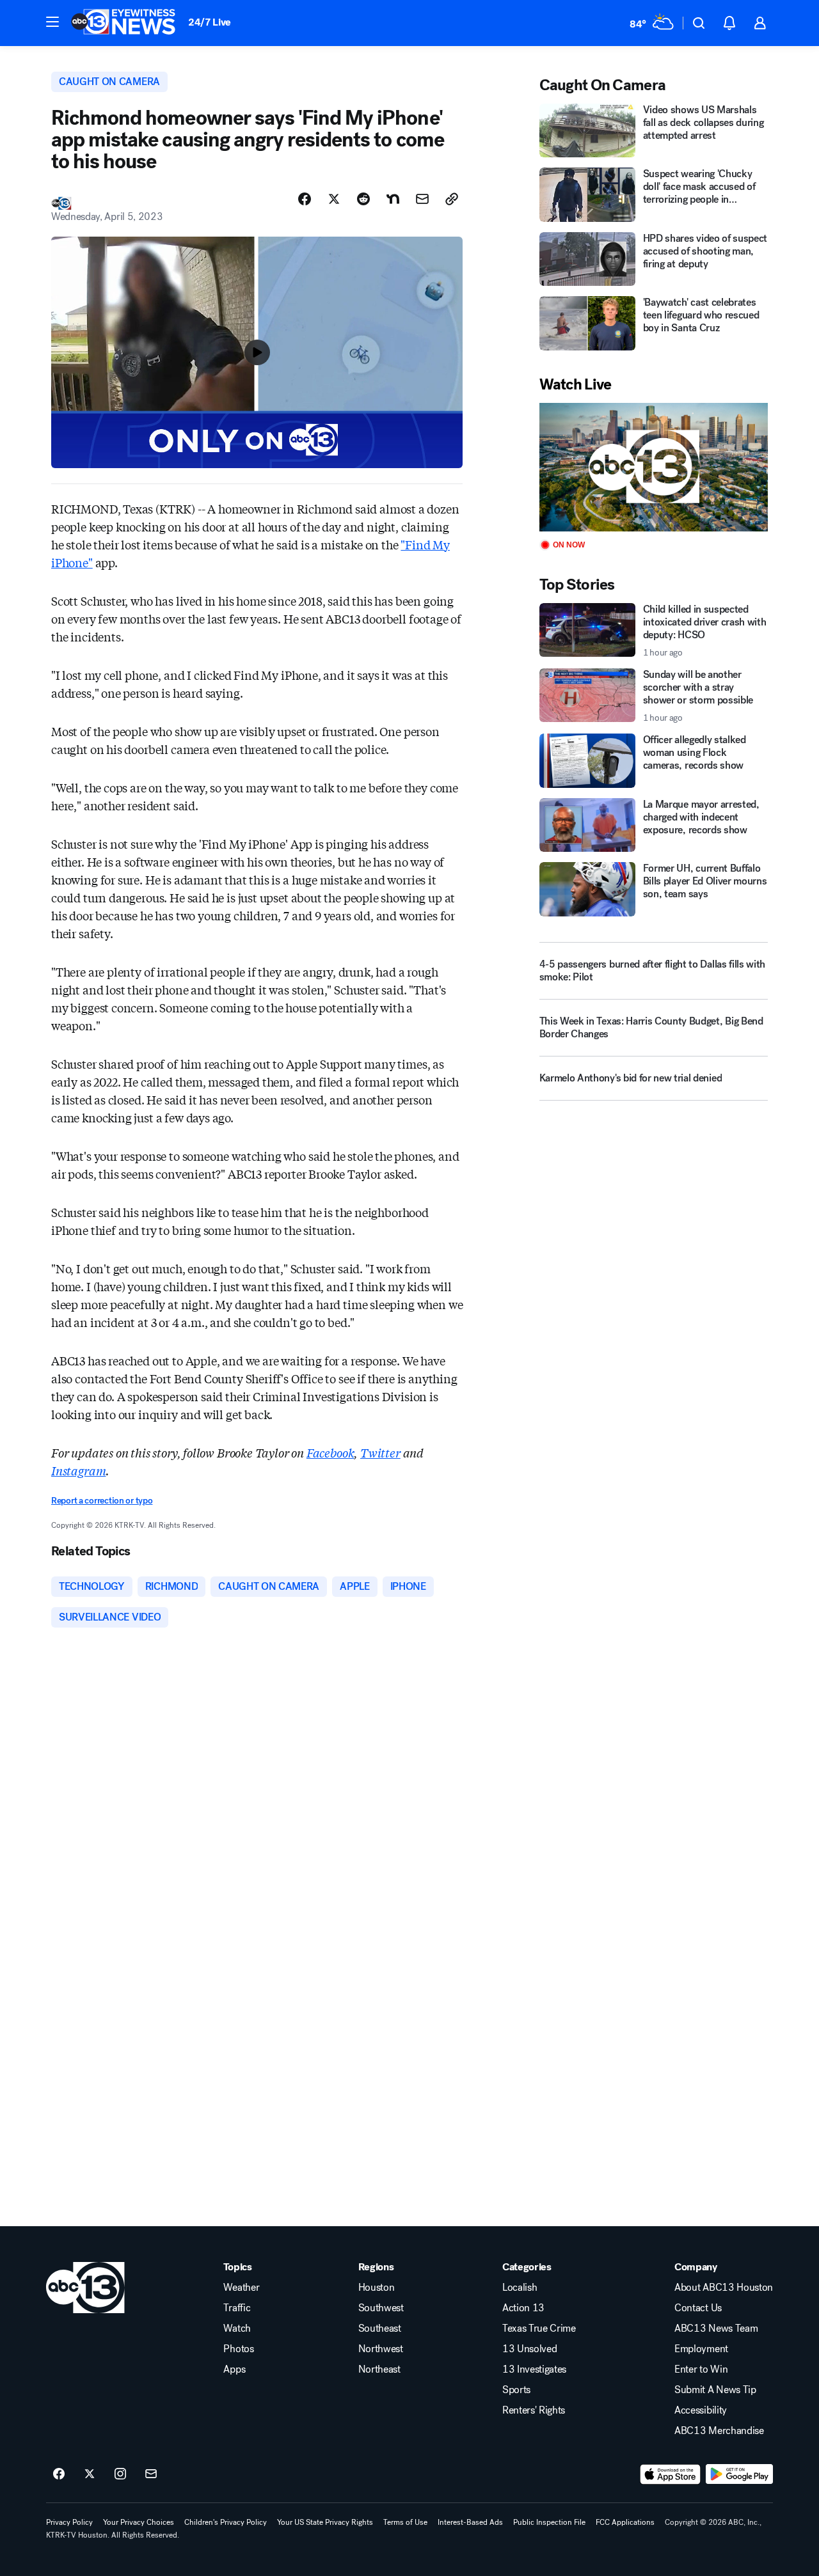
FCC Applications (625, 2522)
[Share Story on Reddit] (363, 199)
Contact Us (698, 2308)
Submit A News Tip (715, 2390)
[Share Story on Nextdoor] (393, 199)
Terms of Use (405, 2522)
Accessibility (701, 2410)
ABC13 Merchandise (719, 2431)
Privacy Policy (69, 2522)
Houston (377, 2288)
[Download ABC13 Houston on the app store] (671, 2474)
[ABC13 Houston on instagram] (120, 2474)
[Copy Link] (452, 199)
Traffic (237, 2308)
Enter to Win (701, 2369)
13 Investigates (534, 2369)
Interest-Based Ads (470, 2522)
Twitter (380, 1452)
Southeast (380, 2329)
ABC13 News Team (716, 2329)
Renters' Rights (534, 2410)
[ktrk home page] (85, 2288)
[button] (52, 22)
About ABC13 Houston (724, 2288)
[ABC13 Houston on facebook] (59, 2474)
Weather (241, 2288)
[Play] (654, 467)
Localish (520, 2288)
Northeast (379, 2369)
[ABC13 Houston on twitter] (90, 2474)
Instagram (78, 1470)
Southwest (381, 2308)
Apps (234, 2369)
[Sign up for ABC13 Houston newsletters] (151, 2474)
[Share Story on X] (334, 199)
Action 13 (523, 2308)
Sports (516, 2390)
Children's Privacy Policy (226, 2522)
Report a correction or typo (102, 1501)
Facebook (330, 1452)
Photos (238, 2349)
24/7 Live (210, 22)
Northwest (381, 2349)
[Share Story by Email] (422, 199)
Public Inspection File (549, 2522)
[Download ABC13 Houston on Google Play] (739, 2474)
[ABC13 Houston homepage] (123, 23)
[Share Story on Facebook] (305, 199)
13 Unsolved (529, 2349)
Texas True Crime (539, 2329)
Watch (237, 2329)
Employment (701, 2349)
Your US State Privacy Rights (325, 2522)
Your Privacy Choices (139, 2522)
